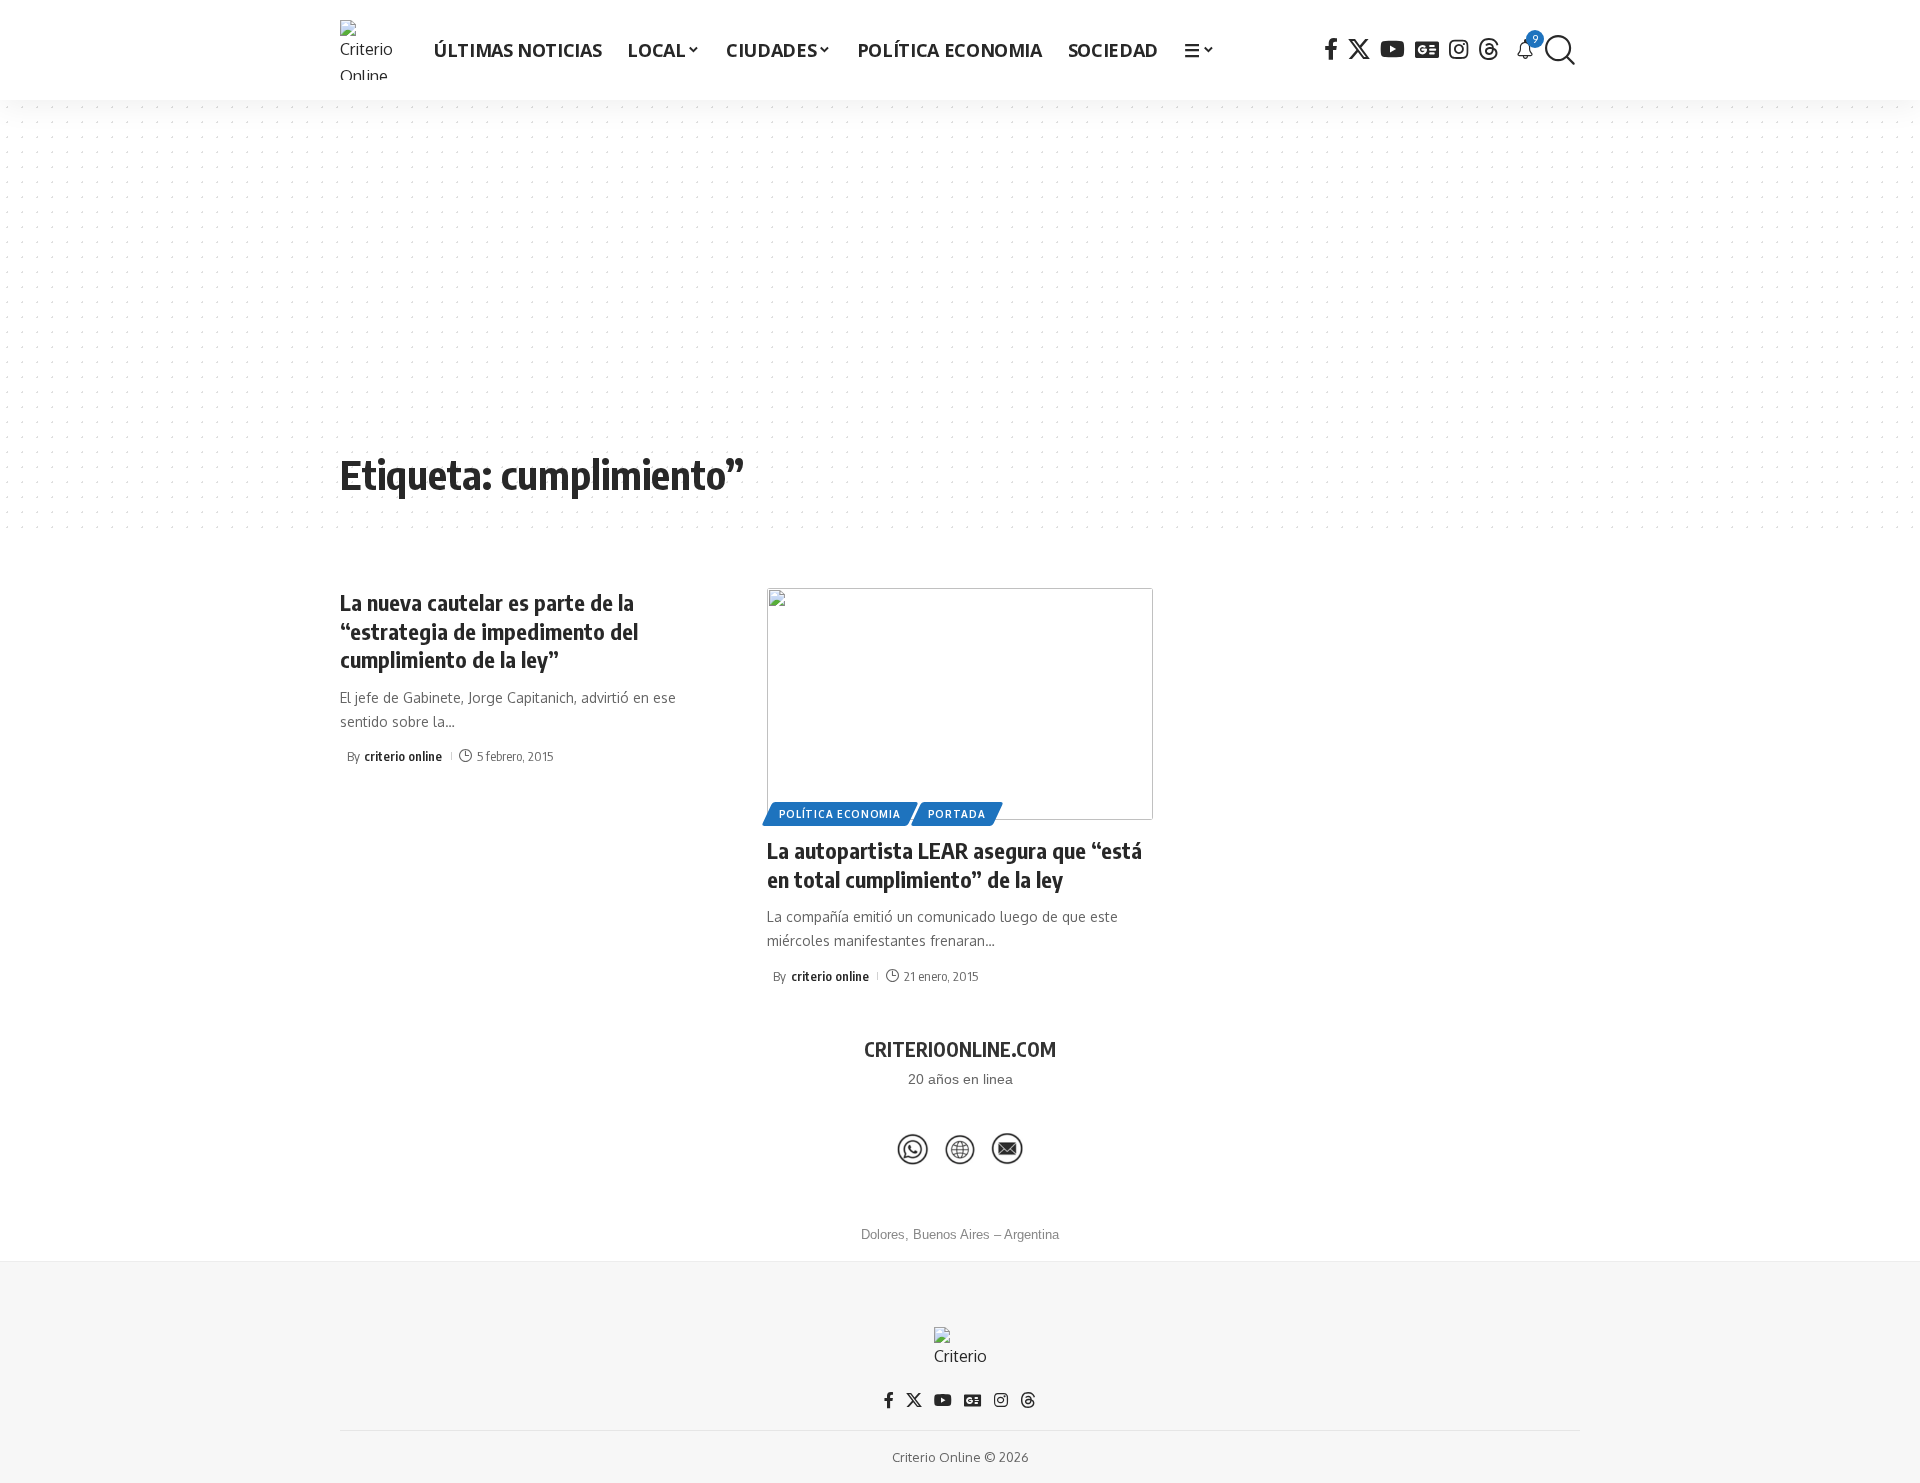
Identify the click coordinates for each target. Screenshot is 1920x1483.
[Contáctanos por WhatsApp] (913, 1149)
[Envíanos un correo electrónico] (1007, 1149)
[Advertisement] (960, 290)
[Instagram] (1458, 49)
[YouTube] (1392, 49)
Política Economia (840, 814)
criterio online (403, 756)
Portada (957, 814)
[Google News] (1427, 49)
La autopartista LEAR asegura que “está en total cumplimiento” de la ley (954, 864)
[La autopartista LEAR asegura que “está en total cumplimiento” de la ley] (960, 704)
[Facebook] (1331, 49)
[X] (1359, 49)
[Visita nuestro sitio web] (960, 1149)
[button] (1560, 50)
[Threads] (1489, 49)
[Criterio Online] (370, 50)
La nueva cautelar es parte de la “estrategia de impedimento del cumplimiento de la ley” (489, 630)
